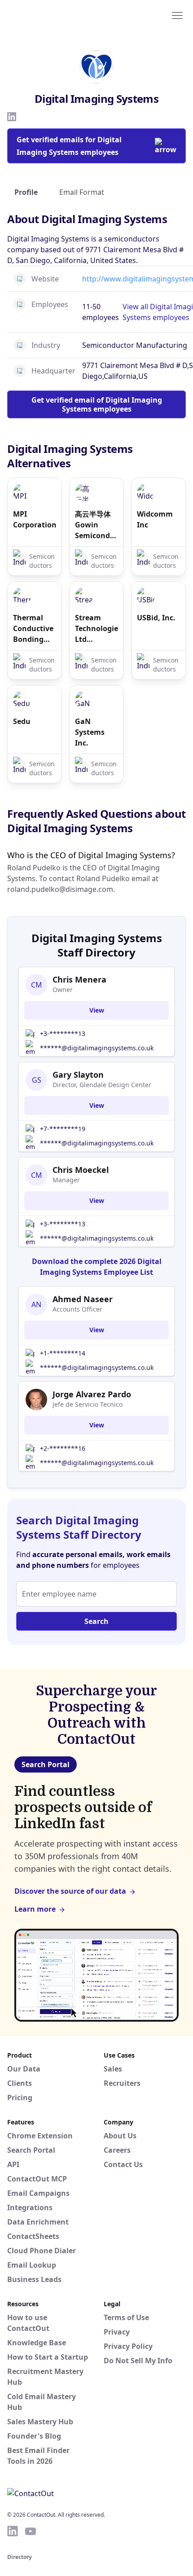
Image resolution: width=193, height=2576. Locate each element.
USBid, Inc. (156, 618)
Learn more (35, 1909)
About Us (120, 2136)
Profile (26, 192)
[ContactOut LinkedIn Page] (13, 2531)
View (97, 1010)
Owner (63, 990)
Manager (66, 1180)
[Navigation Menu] (177, 15)
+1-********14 (63, 1353)
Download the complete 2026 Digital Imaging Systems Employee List (97, 1267)
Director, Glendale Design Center (102, 1085)
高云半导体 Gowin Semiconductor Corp (96, 525)
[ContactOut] (51, 15)
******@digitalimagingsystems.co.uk (97, 1048)
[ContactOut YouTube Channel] (31, 2531)
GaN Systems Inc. (90, 732)
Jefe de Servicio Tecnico (88, 1404)
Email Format (82, 192)
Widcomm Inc (155, 519)
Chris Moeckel (81, 1170)
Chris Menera (79, 979)
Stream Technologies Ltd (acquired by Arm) (96, 629)
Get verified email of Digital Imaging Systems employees (97, 404)
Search (96, 1621)
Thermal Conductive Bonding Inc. (33, 629)
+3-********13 (63, 1033)
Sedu (22, 721)
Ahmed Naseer (83, 1299)
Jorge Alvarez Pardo (92, 1394)
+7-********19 (63, 1129)
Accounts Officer (77, 1309)
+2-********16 (63, 1448)
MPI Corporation (35, 519)
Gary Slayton (78, 1075)
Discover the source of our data (70, 1891)
